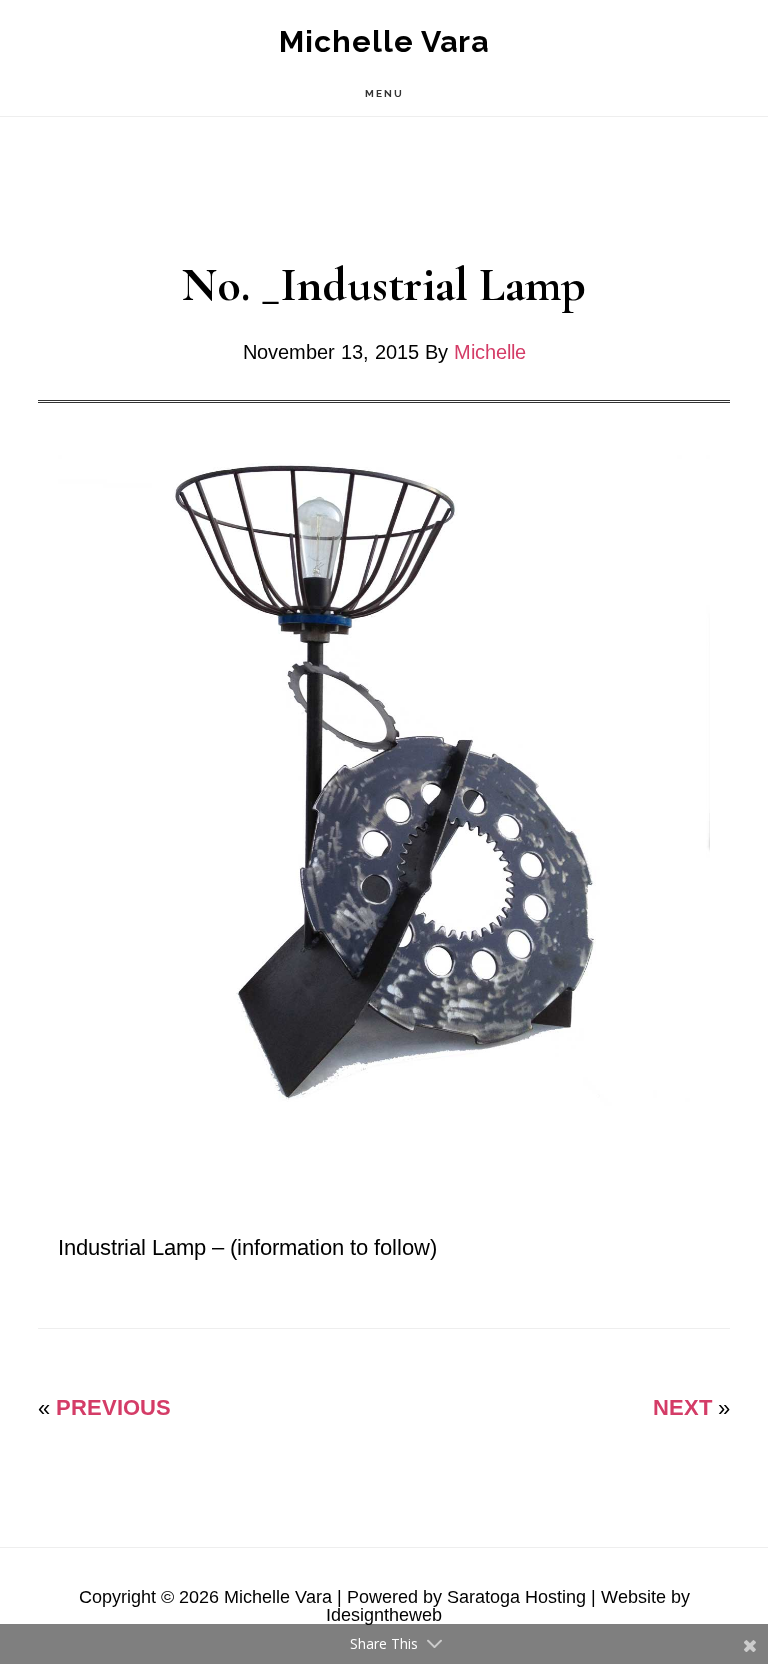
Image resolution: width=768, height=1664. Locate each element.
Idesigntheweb (384, 1615)
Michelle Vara (384, 41)
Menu (384, 93)
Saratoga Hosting (516, 1597)
